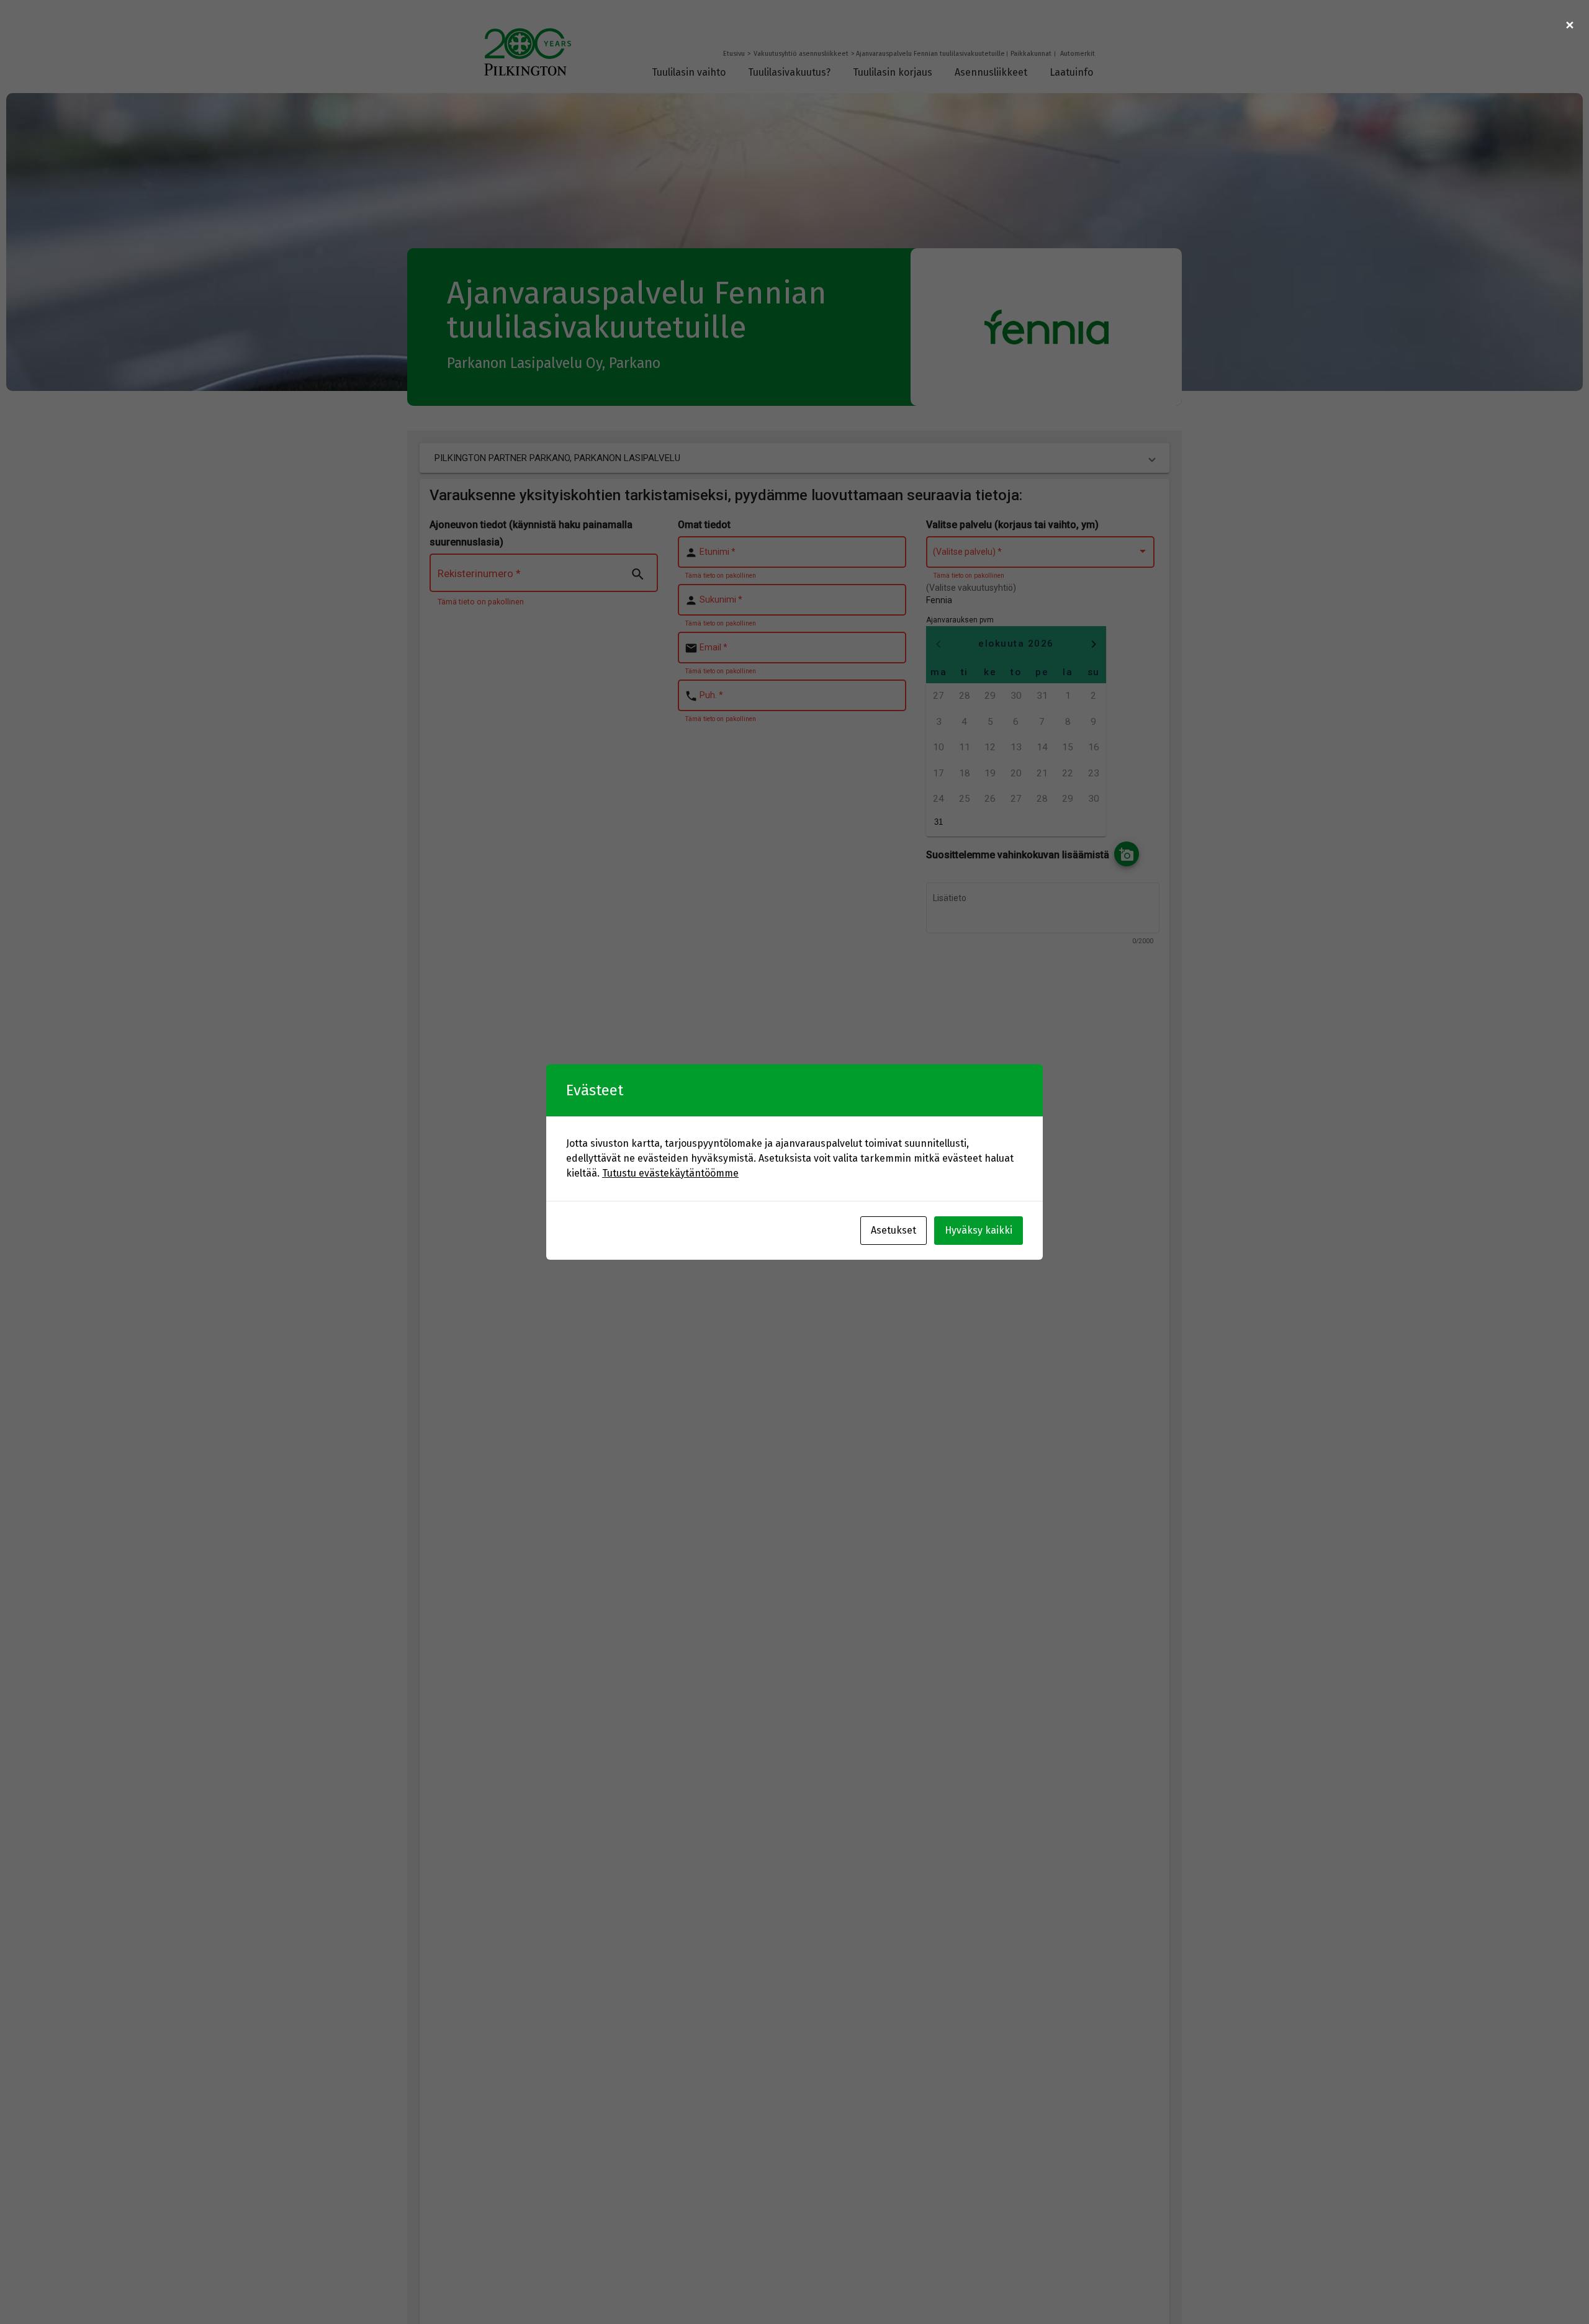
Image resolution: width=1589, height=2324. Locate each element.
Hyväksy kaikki (979, 1230)
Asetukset (894, 1230)
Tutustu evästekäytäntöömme (670, 1173)
